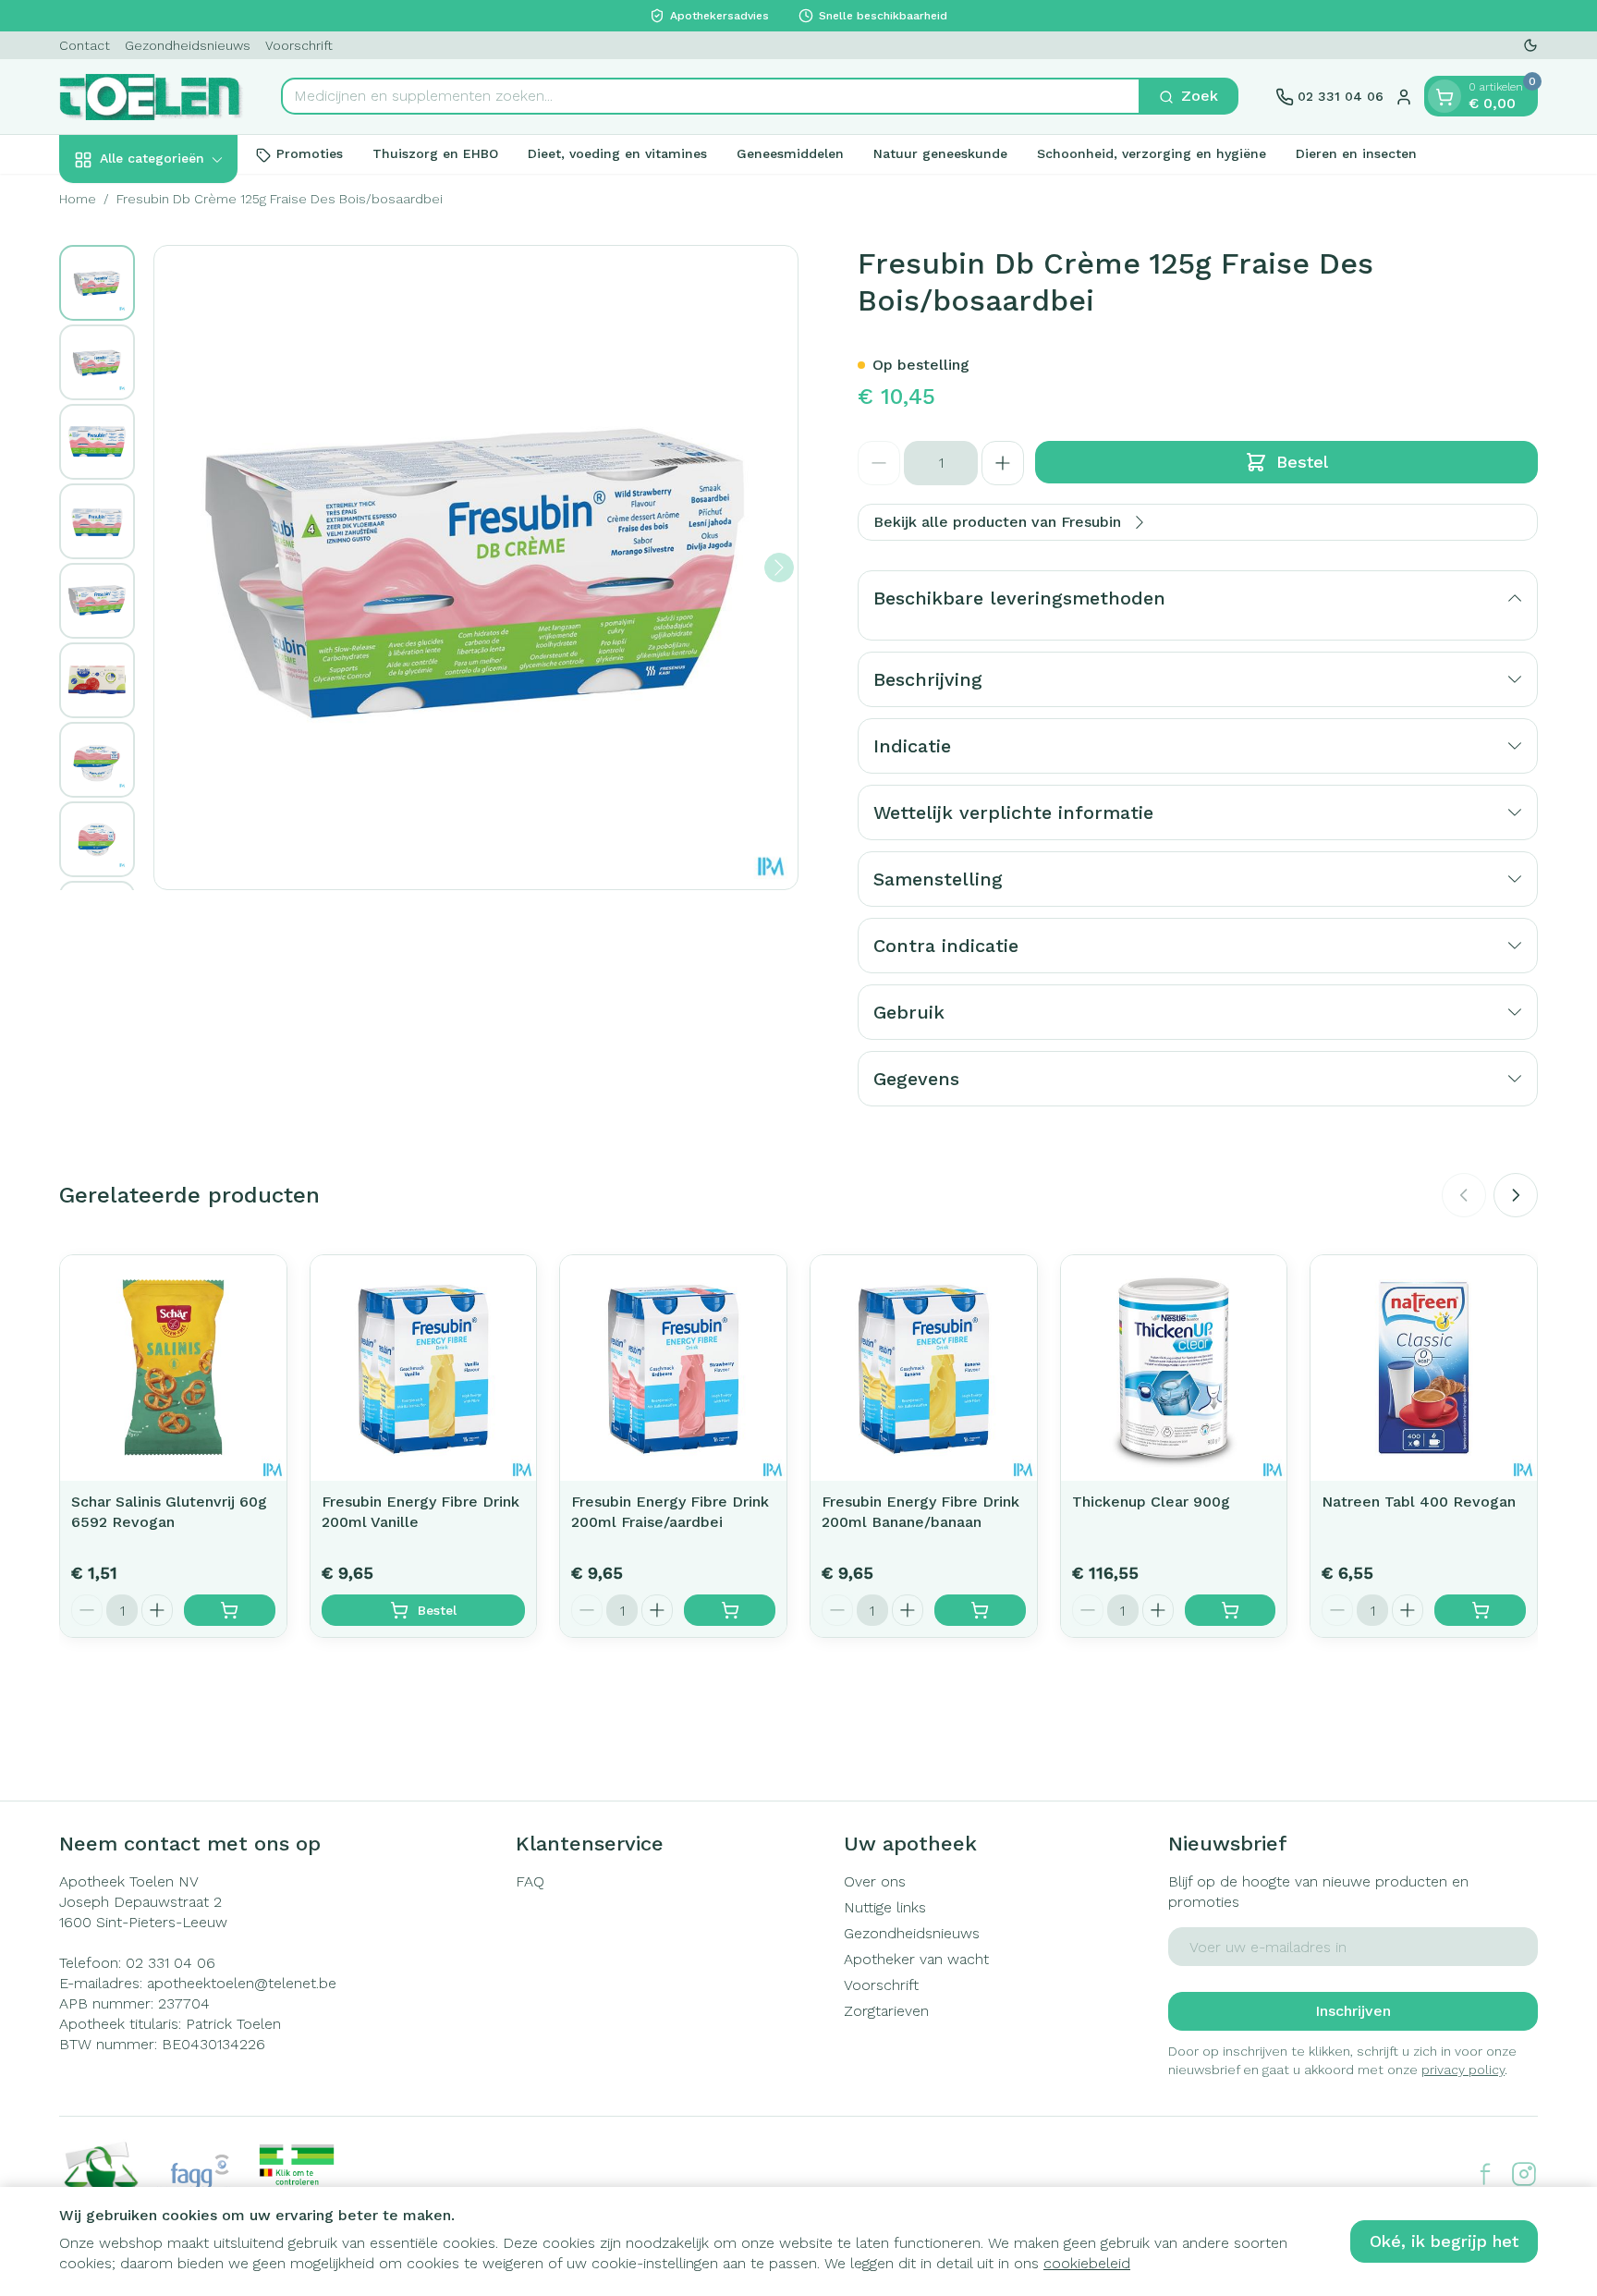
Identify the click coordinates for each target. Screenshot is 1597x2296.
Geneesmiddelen (790, 154)
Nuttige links (885, 1907)
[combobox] (711, 97)
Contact (85, 45)
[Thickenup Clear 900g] (1174, 1368)
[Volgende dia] (1516, 1195)
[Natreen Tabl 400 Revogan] (1424, 1368)
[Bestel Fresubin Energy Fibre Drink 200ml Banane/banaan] (980, 1610)
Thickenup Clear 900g (1151, 1502)
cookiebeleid (1087, 2263)
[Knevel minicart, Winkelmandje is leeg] (1445, 97)
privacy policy (1463, 2070)
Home (78, 199)
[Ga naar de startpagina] (152, 97)
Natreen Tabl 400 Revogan (1419, 1502)
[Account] (1404, 97)
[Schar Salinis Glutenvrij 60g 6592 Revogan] (173, 1368)
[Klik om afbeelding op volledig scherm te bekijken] (476, 568)
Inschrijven (1353, 2011)
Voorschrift (299, 45)
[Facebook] (1485, 2174)
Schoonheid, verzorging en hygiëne (1152, 154)
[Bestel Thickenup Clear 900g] (1231, 1610)
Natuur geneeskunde (940, 154)
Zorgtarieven (886, 2011)
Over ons (875, 1881)
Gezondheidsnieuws (188, 45)
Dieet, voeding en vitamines (617, 154)
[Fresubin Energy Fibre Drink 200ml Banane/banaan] (924, 1368)
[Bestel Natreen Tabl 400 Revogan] (1480, 1610)
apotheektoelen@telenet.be (242, 1983)
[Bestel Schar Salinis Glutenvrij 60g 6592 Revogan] (230, 1610)
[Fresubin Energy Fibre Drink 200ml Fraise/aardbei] (673, 1368)
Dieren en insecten (1356, 154)
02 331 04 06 (171, 1963)
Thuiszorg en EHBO (435, 154)
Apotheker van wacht (916, 1959)
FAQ (530, 1881)
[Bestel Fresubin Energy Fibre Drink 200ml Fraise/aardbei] (730, 1610)
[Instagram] (1524, 2174)
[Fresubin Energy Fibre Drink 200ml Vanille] (424, 1368)
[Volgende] (779, 568)
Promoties (310, 154)
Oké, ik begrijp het (1444, 2241)
